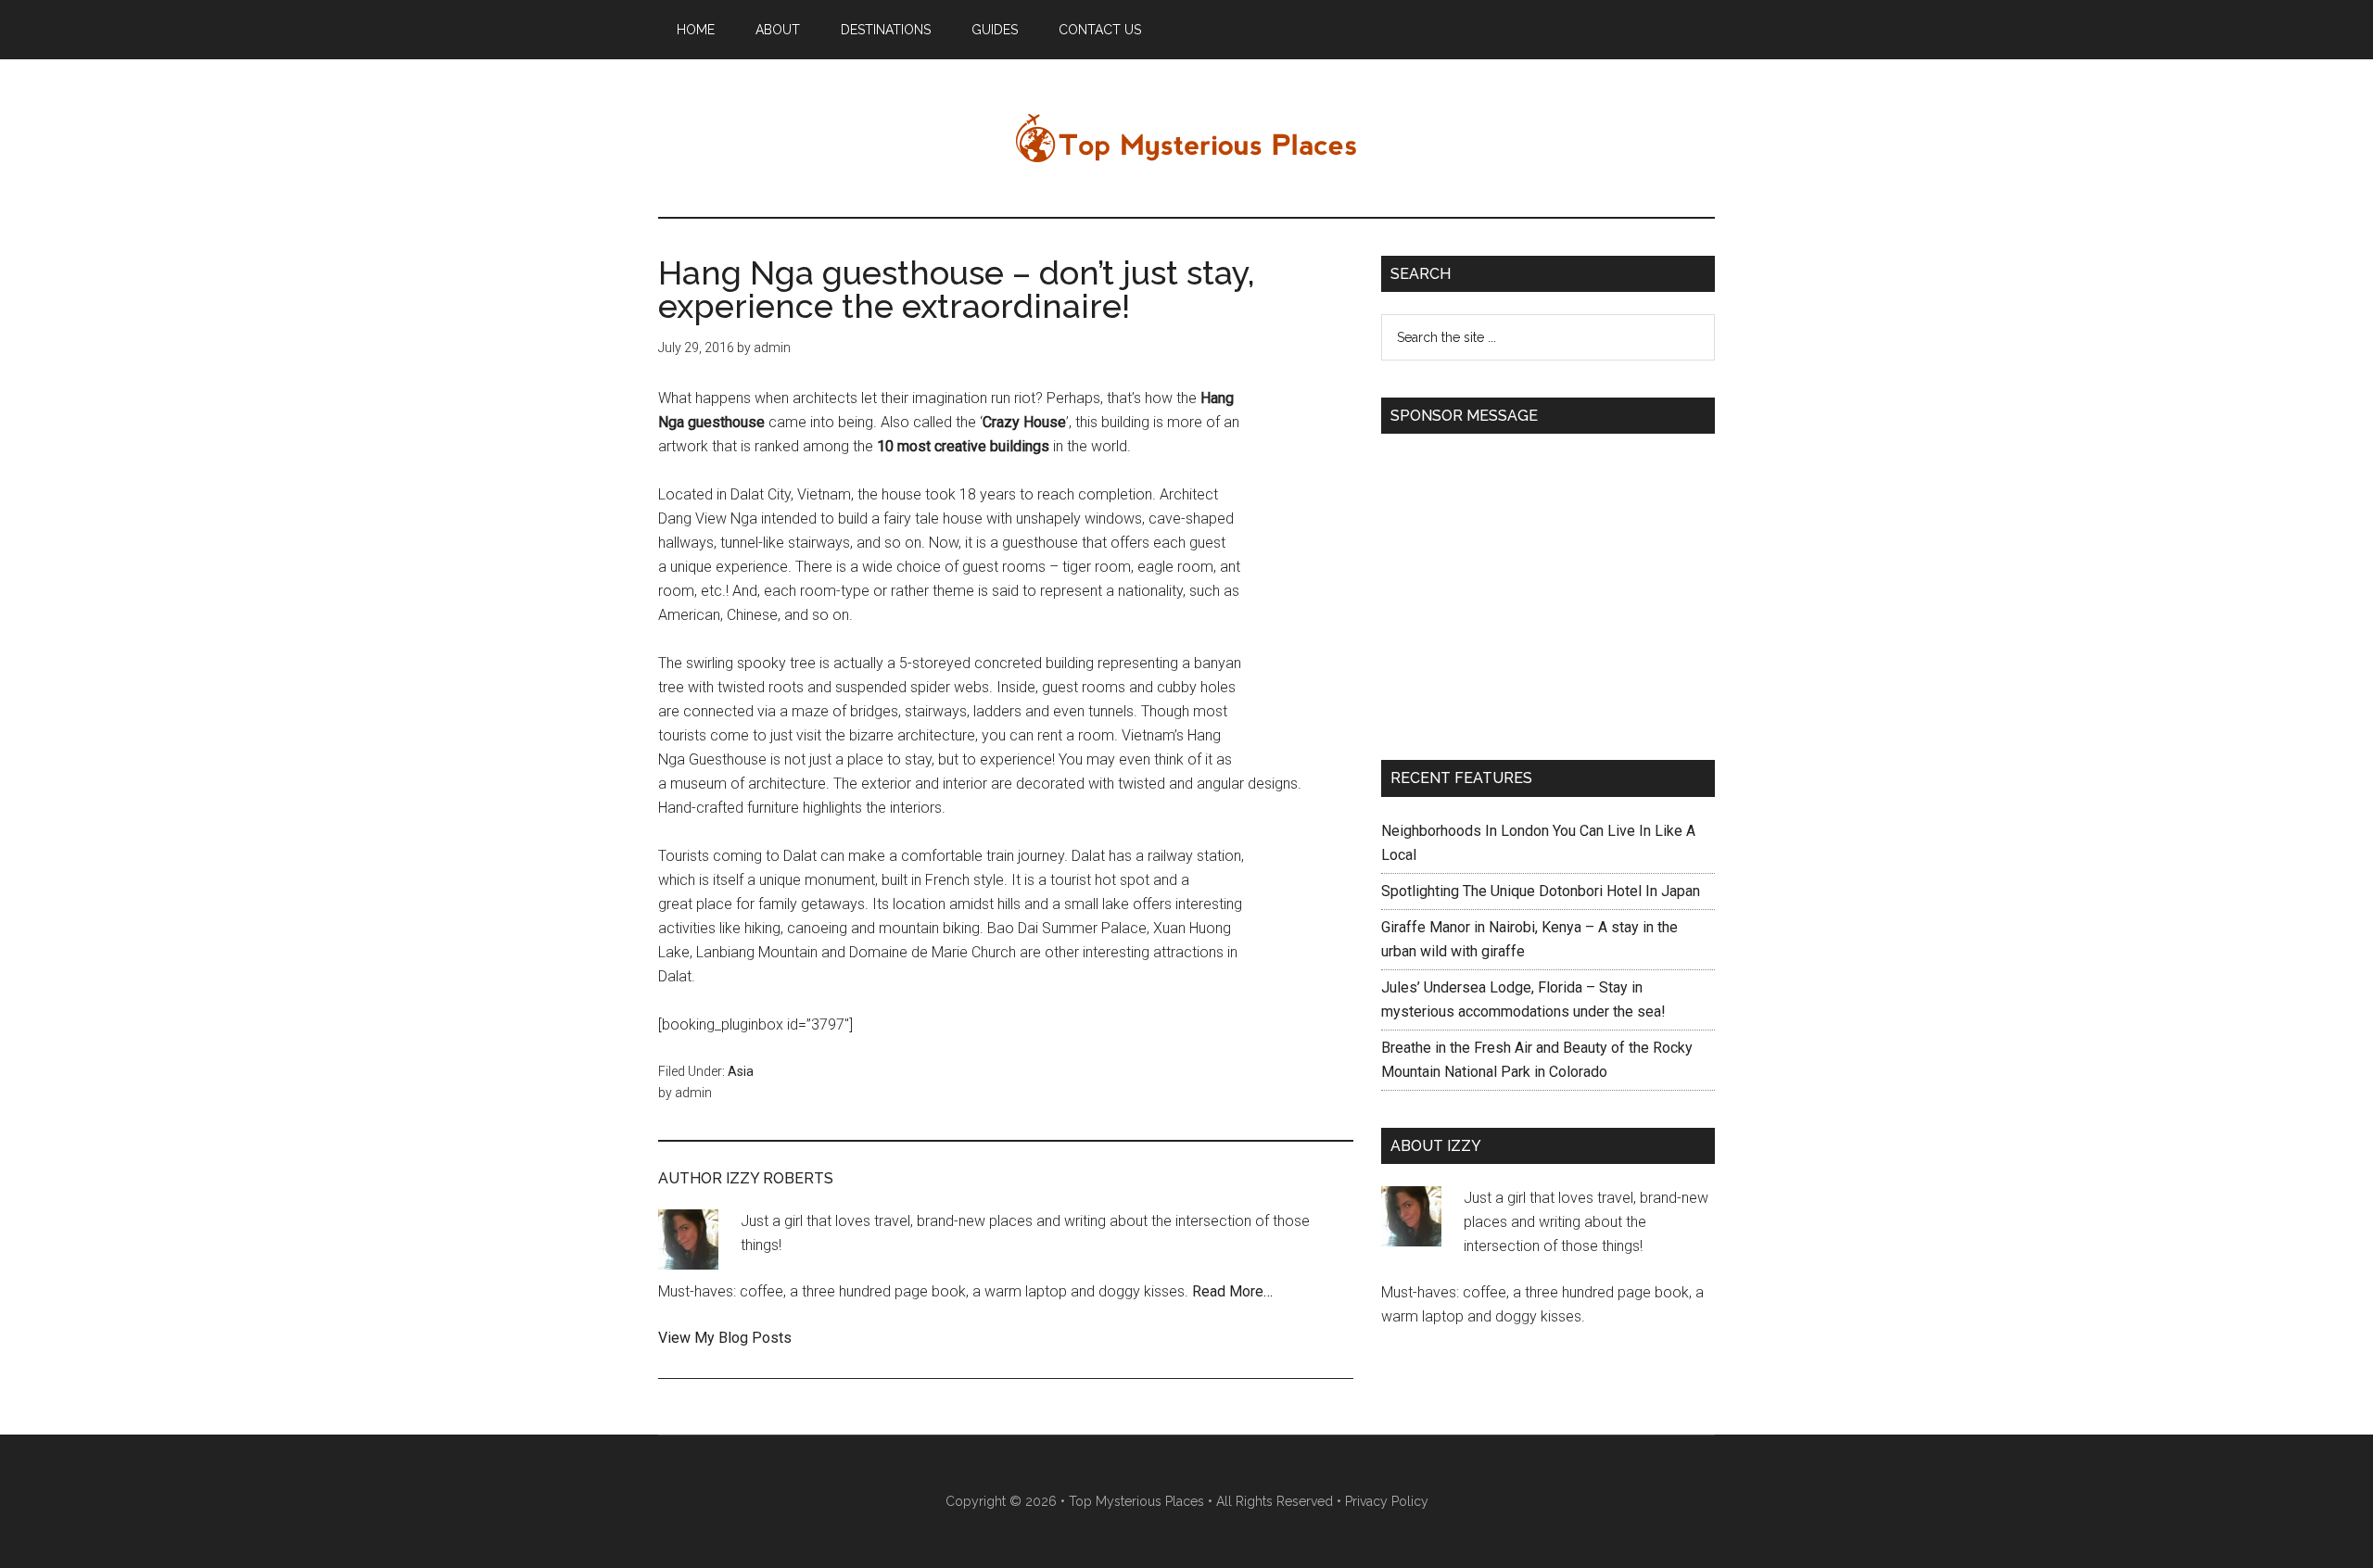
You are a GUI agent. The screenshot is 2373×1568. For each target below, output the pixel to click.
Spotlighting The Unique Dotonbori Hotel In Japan (1541, 891)
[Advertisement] (1537, 586)
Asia (741, 1071)
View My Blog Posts (725, 1338)
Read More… (1232, 1291)
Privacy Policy (1387, 1501)
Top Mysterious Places (1186, 138)
